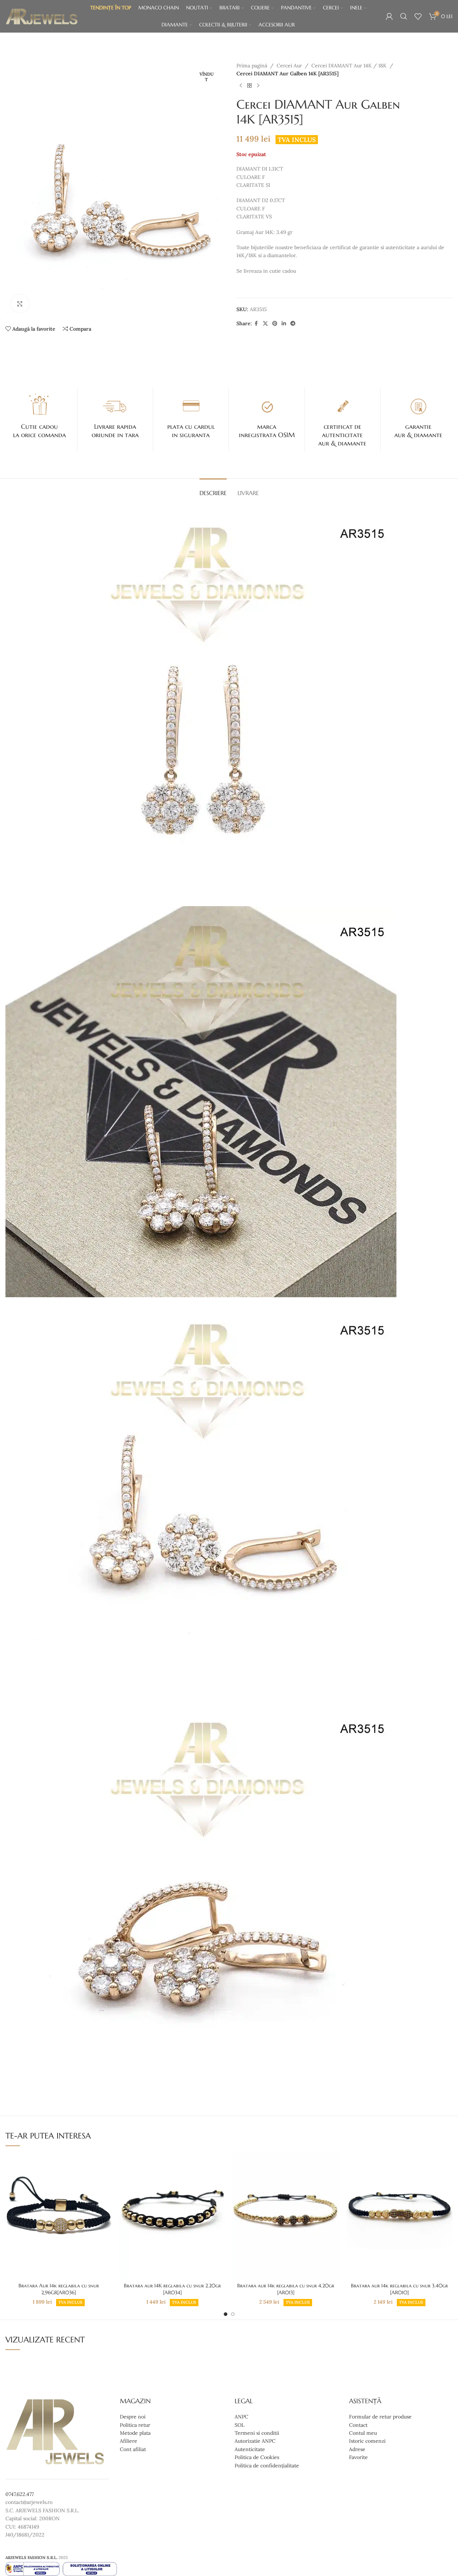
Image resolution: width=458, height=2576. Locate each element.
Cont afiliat (133, 2449)
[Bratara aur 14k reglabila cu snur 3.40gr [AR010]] (399, 2216)
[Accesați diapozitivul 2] (233, 2314)
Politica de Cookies (257, 2457)
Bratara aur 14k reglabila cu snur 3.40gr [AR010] (399, 2289)
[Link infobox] (39, 415)
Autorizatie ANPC (255, 2441)
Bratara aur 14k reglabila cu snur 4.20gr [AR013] (286, 2289)
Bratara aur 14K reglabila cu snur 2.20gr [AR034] (172, 2289)
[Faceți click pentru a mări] (20, 304)
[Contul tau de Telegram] (293, 324)
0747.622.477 (20, 2494)
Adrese (357, 2449)
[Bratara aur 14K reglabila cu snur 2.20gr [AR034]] (172, 2216)
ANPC (241, 2417)
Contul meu (363, 2433)
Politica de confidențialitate (267, 2465)
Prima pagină (252, 66)
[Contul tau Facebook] (256, 324)
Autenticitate (250, 2449)
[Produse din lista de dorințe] (418, 16)
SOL (239, 2425)
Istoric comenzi (367, 2441)
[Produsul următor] (258, 86)
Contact (358, 2425)
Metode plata (135, 2433)
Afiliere (129, 2441)
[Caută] (404, 16)
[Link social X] (265, 324)
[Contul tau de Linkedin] (284, 324)
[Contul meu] (389, 16)
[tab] (213, 489)
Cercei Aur (289, 66)
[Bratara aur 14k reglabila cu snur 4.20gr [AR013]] (286, 2216)
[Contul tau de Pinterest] (275, 324)
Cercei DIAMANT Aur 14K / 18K (349, 66)
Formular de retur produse (380, 2417)
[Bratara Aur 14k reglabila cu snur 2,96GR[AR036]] (59, 2216)
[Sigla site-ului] (42, 16)
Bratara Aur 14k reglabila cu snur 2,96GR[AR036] (59, 2289)
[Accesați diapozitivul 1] (226, 2314)
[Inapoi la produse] (249, 86)
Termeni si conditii (257, 2433)
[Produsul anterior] (241, 86)
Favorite (358, 2457)
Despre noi (133, 2417)
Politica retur (135, 2425)
